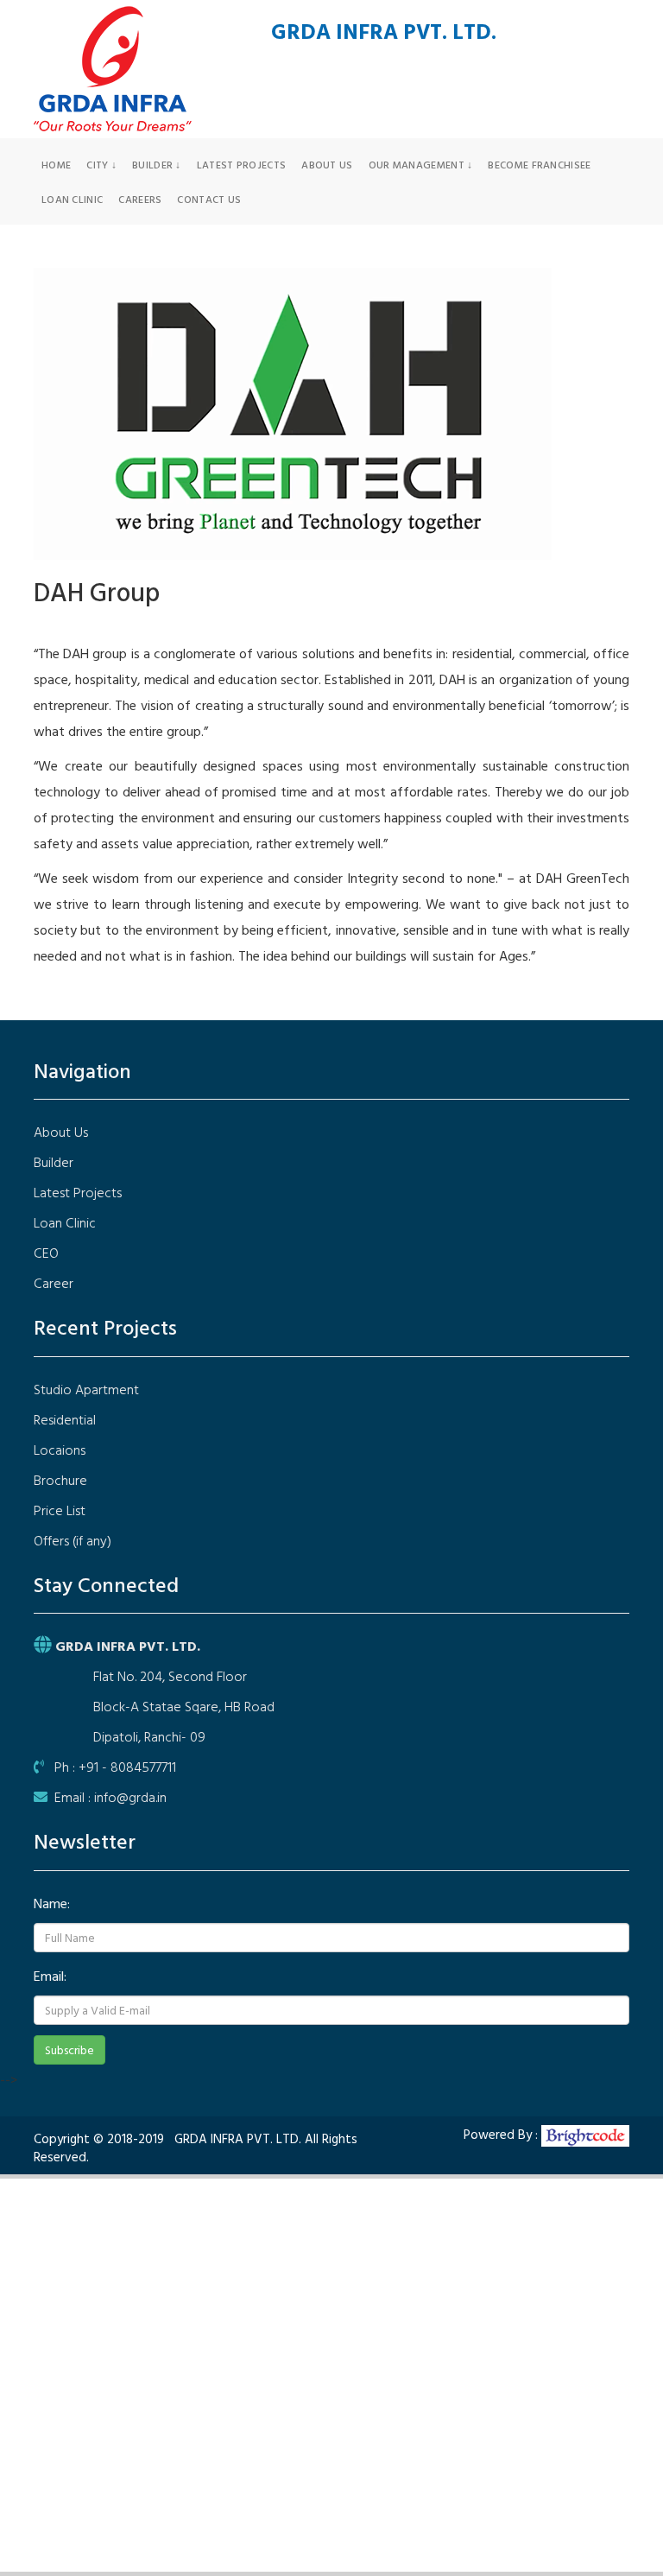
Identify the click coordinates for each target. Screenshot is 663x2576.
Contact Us (209, 199)
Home (56, 164)
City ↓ (101, 164)
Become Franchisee (539, 164)
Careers (140, 199)
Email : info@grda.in (107, 1797)
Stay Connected (106, 1584)
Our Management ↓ (421, 164)
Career (54, 1283)
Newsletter (85, 1841)
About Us (327, 164)
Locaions (60, 1450)
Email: (50, 1976)
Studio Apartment (86, 1389)
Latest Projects (242, 164)
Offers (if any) (73, 1540)
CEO (46, 1253)
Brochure (60, 1480)
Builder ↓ (157, 164)
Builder (54, 1162)
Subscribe (69, 2049)
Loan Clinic (72, 199)
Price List (60, 1510)
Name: (52, 1903)
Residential (65, 1419)
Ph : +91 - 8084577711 (110, 1767)
